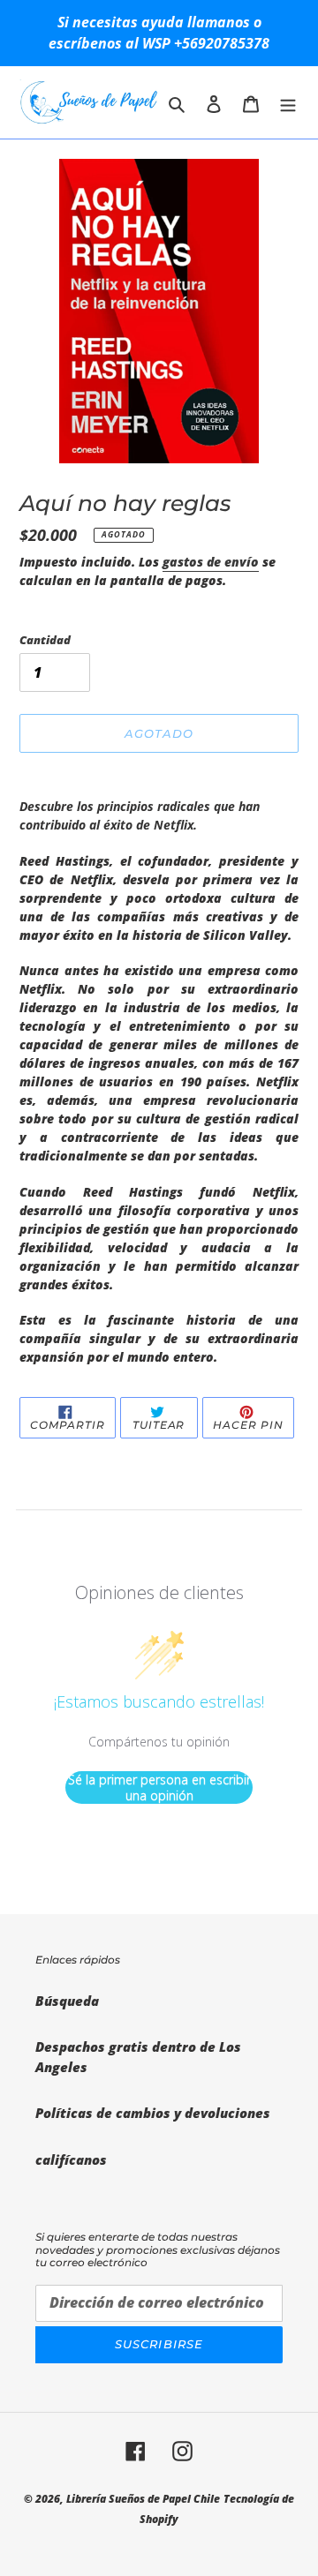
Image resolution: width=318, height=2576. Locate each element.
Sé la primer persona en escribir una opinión (159, 1787)
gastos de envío (211, 562)
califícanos (71, 2159)
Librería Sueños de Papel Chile (143, 2499)
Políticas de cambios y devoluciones (153, 2113)
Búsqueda (67, 2001)
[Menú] (288, 103)
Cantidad (45, 640)
